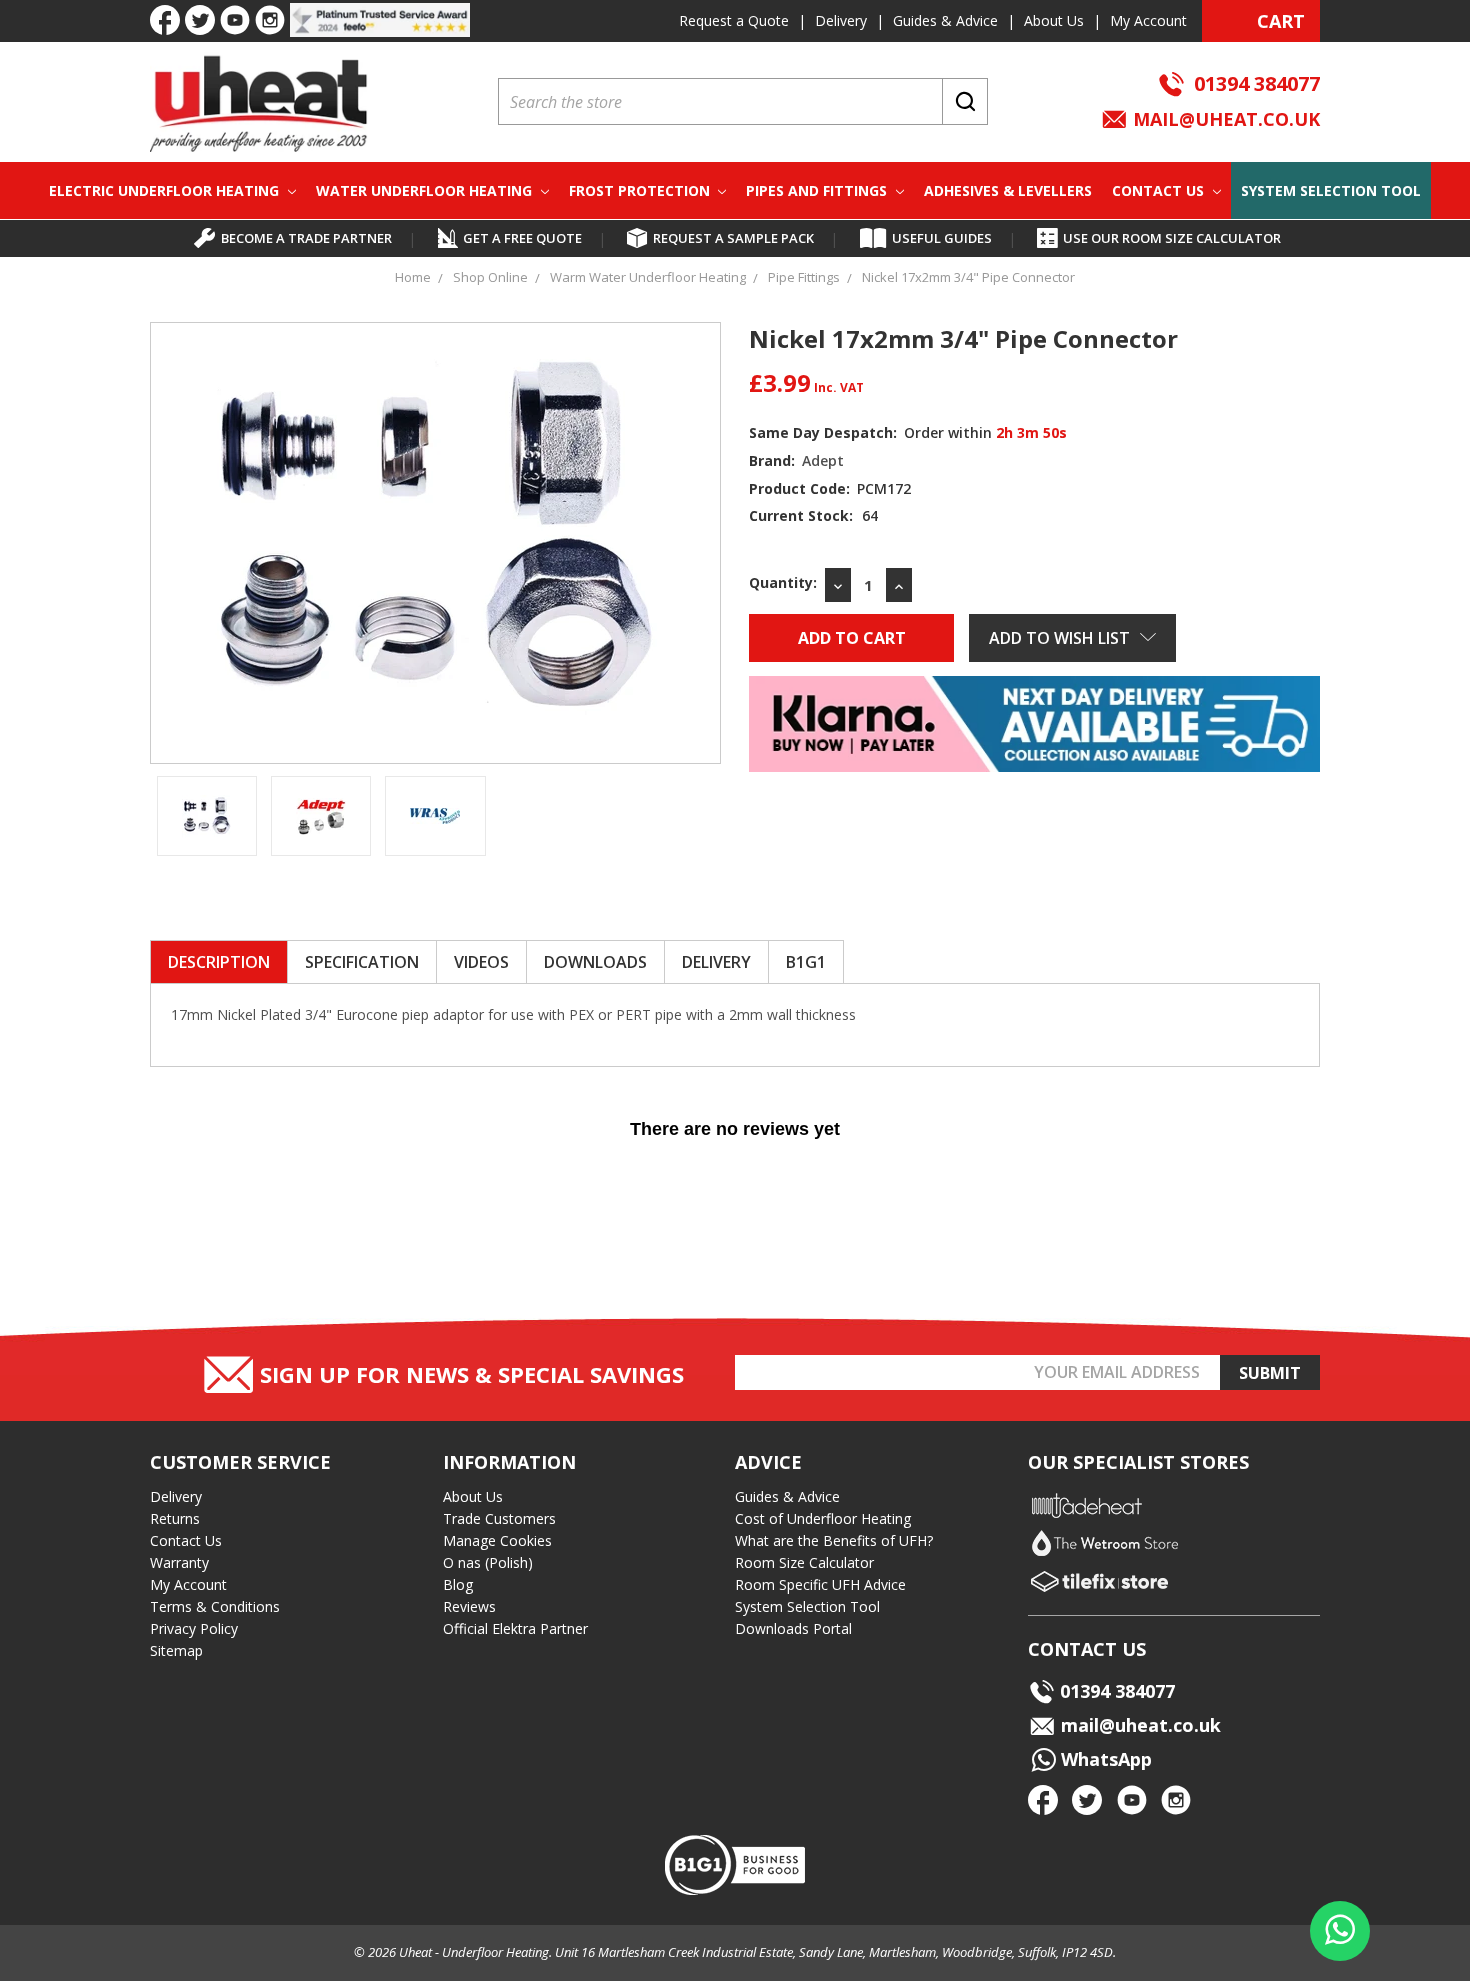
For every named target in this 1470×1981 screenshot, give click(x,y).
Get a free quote (522, 238)
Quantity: (783, 582)
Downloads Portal (793, 1628)
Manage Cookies (497, 1540)
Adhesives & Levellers (1008, 190)
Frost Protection (641, 190)
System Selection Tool (1331, 190)
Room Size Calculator (804, 1562)
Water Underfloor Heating (426, 190)
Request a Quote (734, 20)
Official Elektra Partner (515, 1628)
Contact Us (1160, 190)
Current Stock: (813, 515)
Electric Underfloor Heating (166, 190)
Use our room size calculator (1172, 238)
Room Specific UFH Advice (820, 1584)
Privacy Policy (194, 1628)
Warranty (179, 1562)
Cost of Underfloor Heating (823, 1518)
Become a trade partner (306, 238)
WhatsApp (1104, 1759)
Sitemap (176, 1650)
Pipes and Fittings (818, 190)
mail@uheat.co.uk (1224, 119)
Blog (458, 1584)
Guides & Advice (945, 20)
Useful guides (942, 238)
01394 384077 (1257, 83)
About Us (1054, 20)
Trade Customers (499, 1518)
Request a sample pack (733, 238)
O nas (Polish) (488, 1562)
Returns (175, 1518)
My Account (1148, 20)
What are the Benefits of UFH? (834, 1540)
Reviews (469, 1606)
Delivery (841, 20)
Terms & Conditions (215, 1606)
